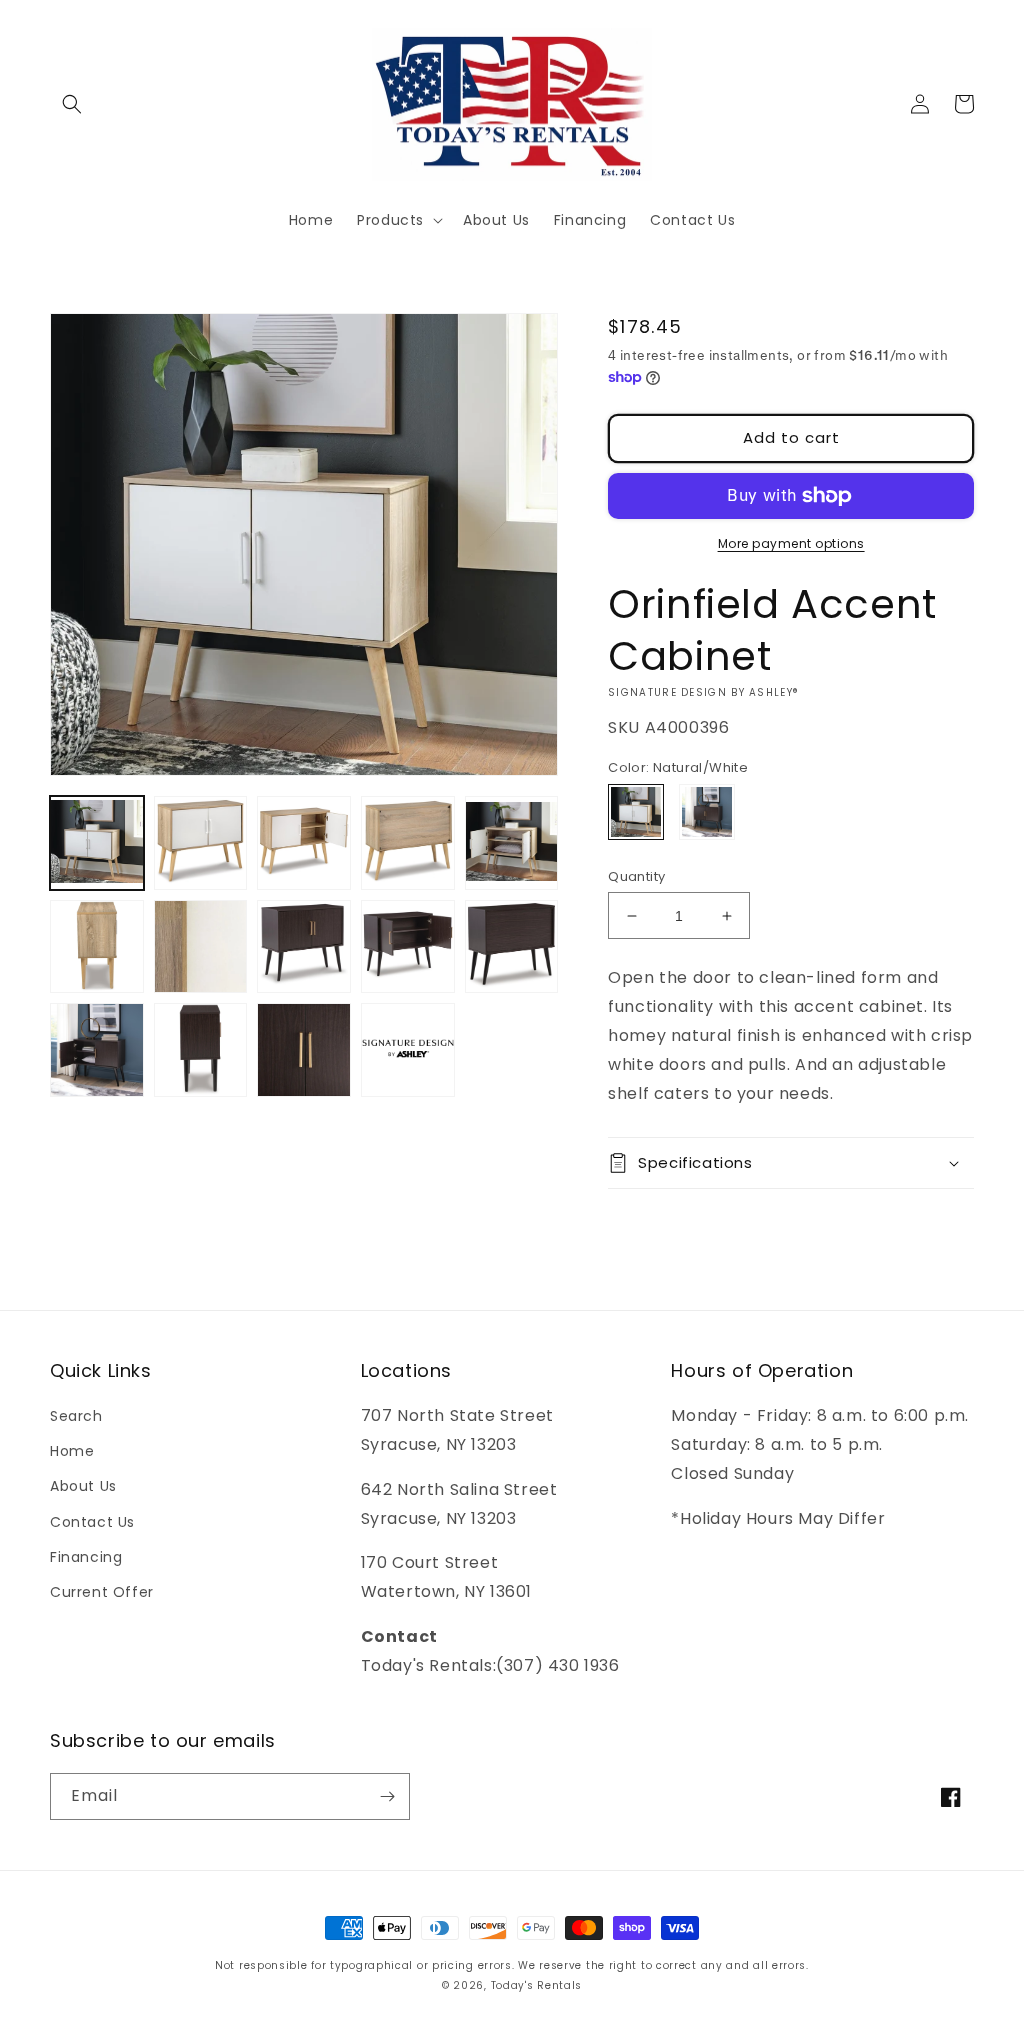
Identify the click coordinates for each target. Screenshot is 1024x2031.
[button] (72, 104)
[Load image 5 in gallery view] (512, 843)
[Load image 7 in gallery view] (201, 947)
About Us (83, 1486)
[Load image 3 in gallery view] (304, 843)
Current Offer (102, 1592)
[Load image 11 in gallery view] (512, 947)
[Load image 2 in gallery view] (201, 843)
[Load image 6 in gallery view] (97, 947)
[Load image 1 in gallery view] (97, 843)
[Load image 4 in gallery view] (408, 843)
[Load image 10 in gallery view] (408, 947)
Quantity (636, 876)
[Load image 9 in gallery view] (304, 947)
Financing (86, 1557)
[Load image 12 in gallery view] (97, 1050)
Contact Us (92, 1522)
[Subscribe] (387, 1796)
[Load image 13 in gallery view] (201, 1050)
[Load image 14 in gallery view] (304, 1050)
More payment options (791, 543)
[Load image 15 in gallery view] (408, 1050)
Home (72, 1451)
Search (76, 1416)
